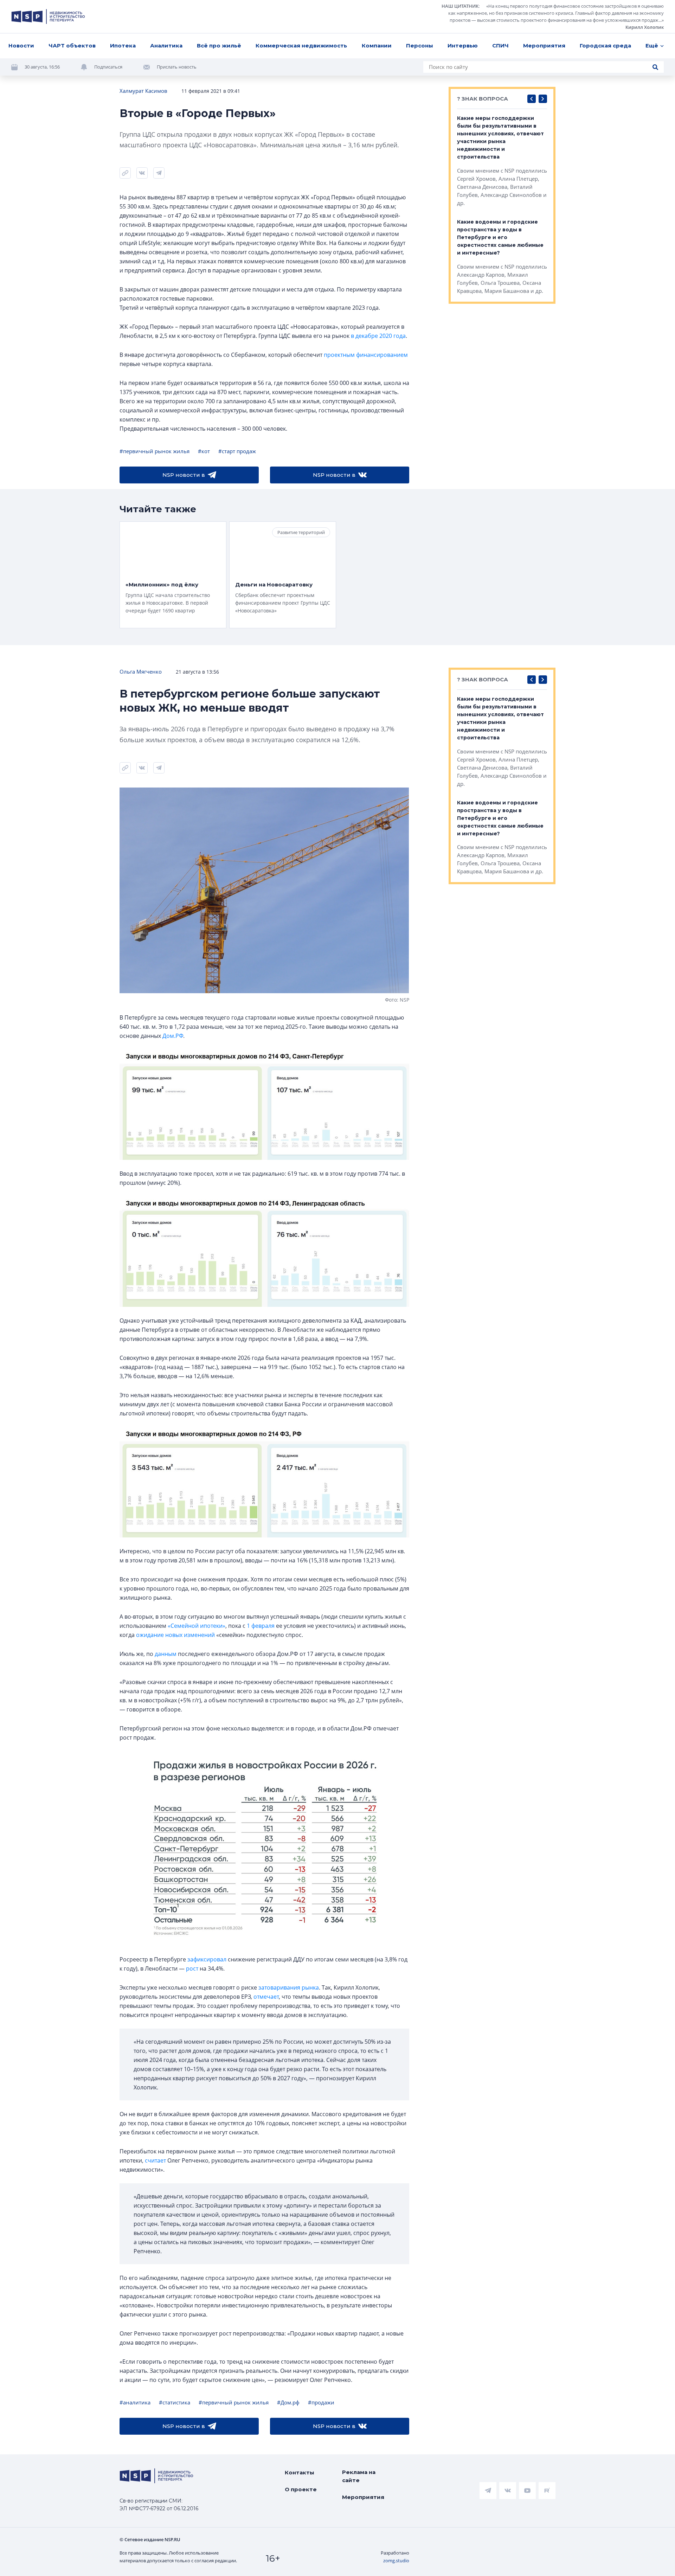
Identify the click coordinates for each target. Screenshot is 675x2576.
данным (166, 1654)
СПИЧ (500, 46)
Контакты (300, 2472)
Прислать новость (177, 67)
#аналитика (135, 2402)
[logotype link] (48, 17)
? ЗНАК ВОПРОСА (483, 99)
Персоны (420, 46)
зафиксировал (207, 1959)
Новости (21, 46)
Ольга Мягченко (141, 672)
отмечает (266, 1997)
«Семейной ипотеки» (197, 1626)
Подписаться (108, 67)
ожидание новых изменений (175, 1635)
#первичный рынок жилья (155, 451)
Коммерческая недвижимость (301, 46)
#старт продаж (237, 451)
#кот (204, 451)
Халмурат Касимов (143, 91)
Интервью (463, 46)
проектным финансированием (366, 355)
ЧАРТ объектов (72, 46)
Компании (377, 46)
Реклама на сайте (359, 2476)
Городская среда (605, 46)
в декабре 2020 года (378, 336)
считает (155, 2160)
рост (192, 1968)
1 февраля (261, 1626)
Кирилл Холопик (645, 27)
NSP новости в (184, 475)
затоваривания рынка (289, 1987)
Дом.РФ (173, 1036)
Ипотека (123, 46)
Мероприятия (544, 46)
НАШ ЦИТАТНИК (460, 6)
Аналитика (166, 46)
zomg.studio (396, 2561)
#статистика (175, 2402)
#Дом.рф (288, 2402)
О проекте (301, 2489)
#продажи (321, 2402)
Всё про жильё (219, 46)
